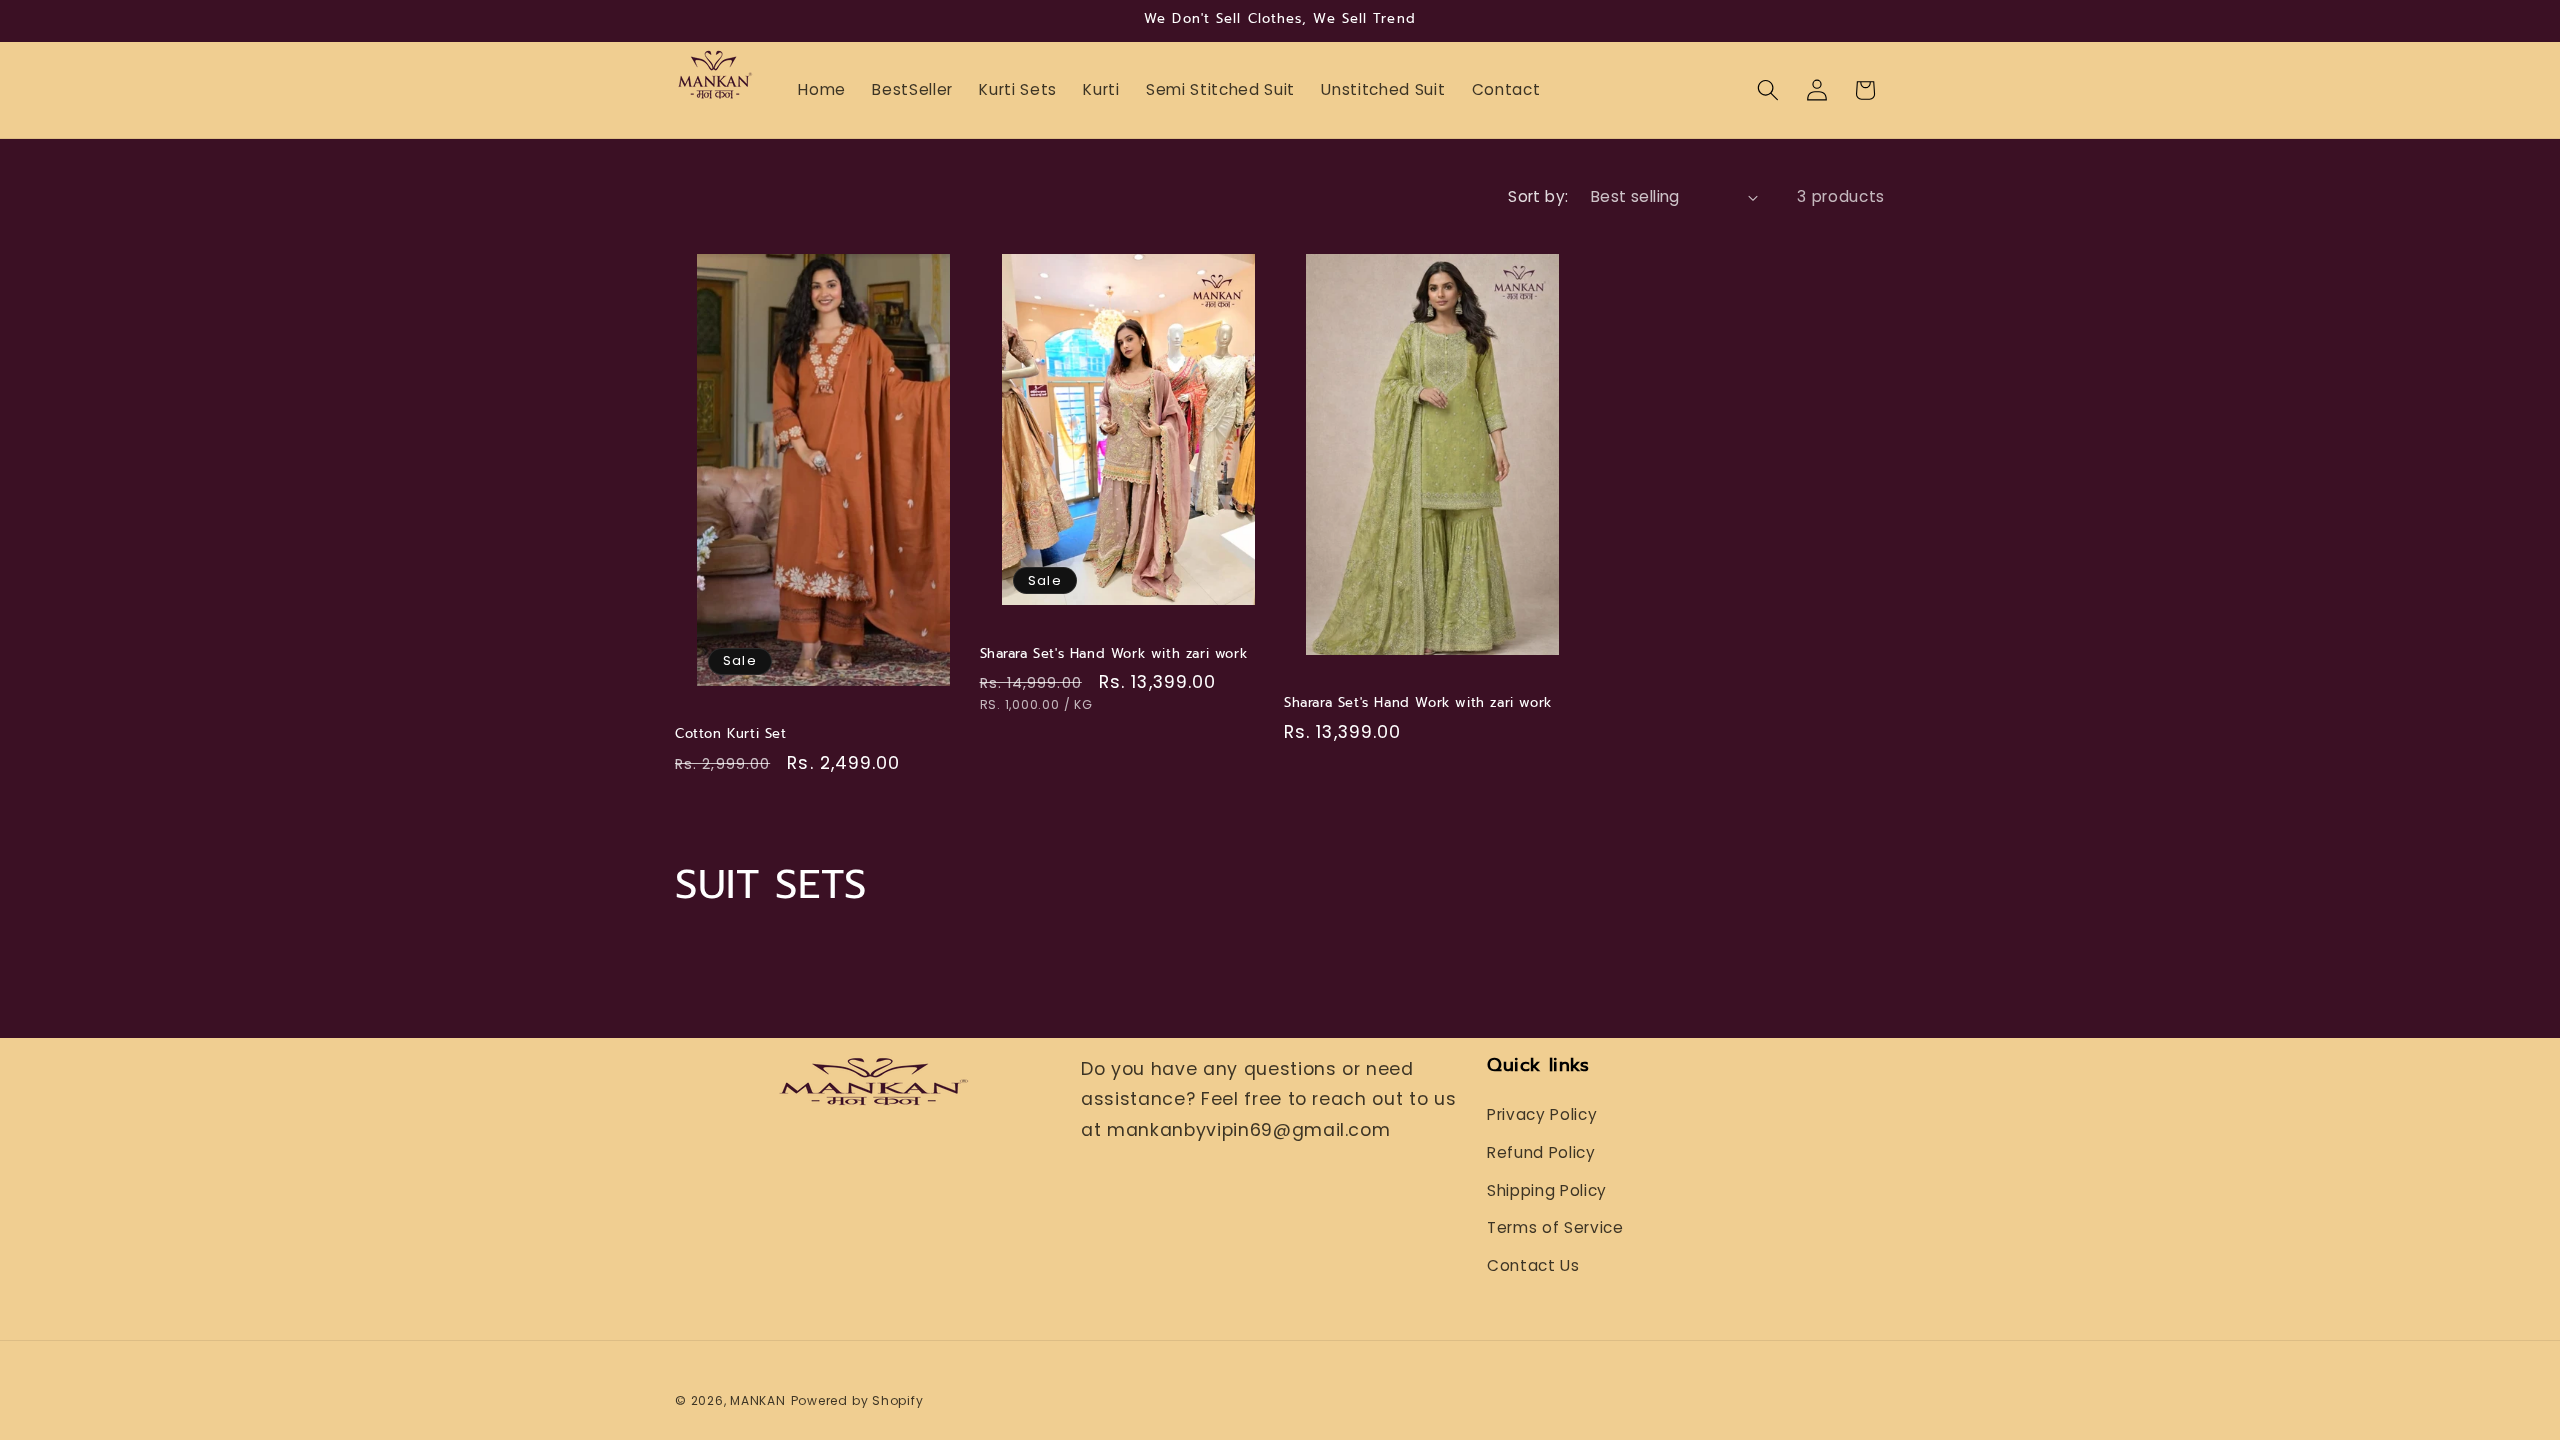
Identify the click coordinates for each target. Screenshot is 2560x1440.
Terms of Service (1555, 1227)
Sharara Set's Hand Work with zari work (1114, 654)
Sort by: (1538, 196)
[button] (1768, 90)
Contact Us (1533, 1265)
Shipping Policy (1547, 1190)
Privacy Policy (1542, 1114)
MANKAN (758, 1400)
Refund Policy (1541, 1152)
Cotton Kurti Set (731, 734)
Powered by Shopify (857, 1400)
